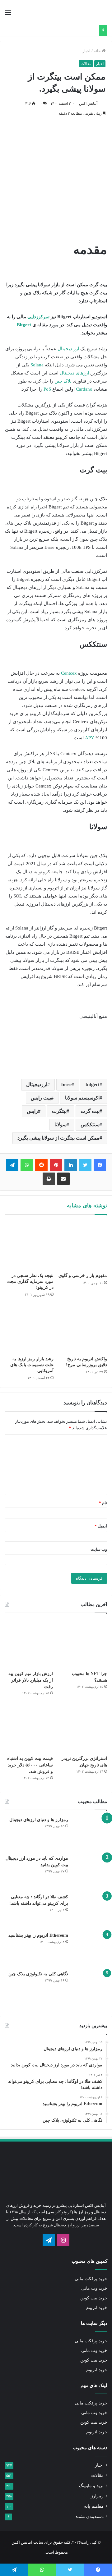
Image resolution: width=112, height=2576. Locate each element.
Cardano (84, 389)
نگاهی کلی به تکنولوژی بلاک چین (38, 1974)
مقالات (86, 64)
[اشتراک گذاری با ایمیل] (63, 1179)
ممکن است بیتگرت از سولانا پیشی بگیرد (58, 1138)
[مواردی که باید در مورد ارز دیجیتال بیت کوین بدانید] (90, 1872)
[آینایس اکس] (84, 12)
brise (66, 1084)
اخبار (86, 51)
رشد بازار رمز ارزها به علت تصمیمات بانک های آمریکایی (32, 1365)
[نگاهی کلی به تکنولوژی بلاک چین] (90, 1988)
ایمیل (101, 1526)
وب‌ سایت (99, 1549)
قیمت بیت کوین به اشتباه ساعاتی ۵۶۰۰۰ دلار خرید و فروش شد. (30, 1765)
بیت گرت (90, 1111)
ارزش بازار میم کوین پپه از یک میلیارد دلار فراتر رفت (31, 1680)
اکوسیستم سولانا (82, 1098)
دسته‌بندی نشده (90, 2516)
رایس (32, 1111)
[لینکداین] (71, 1165)
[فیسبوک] (100, 1165)
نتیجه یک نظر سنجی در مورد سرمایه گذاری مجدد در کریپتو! (30, 1281)
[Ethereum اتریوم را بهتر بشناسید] (90, 1949)
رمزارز (97, 2496)
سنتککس (90, 1125)
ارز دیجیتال (68, 349)
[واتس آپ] (27, 1165)
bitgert (93, 1084)
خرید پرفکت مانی (91, 2279)
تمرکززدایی (38, 317)
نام (103, 1503)
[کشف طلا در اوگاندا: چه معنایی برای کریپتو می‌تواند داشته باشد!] (90, 1911)
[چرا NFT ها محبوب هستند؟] (83, 1643)
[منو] (8, 15)
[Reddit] (41, 1165)
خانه (98, 51)
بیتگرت (59, 1111)
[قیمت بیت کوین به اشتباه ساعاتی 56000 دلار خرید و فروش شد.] (29, 1728)
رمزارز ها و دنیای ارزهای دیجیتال (39, 1820)
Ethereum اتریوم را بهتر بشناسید (38, 1935)
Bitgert (24, 325)
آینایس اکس (88, 103)
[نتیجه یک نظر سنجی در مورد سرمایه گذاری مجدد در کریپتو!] (29, 1245)
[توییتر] (85, 1165)
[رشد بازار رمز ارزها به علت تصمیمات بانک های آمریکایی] (29, 1329)
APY (90, 738)
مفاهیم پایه (94, 2506)
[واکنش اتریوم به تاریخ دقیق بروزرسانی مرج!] (83, 1329)
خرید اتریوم (97, 2308)
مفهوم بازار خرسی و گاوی (83, 1276)
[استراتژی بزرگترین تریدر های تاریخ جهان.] (83, 1728)
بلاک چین (63, 381)
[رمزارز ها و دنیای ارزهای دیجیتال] (90, 1834)
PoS (47, 389)
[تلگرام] (12, 1165)
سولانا (61, 1125)
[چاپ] (49, 1179)
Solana (37, 365)
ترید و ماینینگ (91, 2486)
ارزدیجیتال (37, 1084)
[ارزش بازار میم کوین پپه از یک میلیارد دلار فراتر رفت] (29, 1643)
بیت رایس (41, 1098)
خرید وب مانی (94, 2288)
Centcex (69, 673)
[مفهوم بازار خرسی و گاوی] (83, 1245)
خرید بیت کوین (94, 2298)
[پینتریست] (56, 1165)
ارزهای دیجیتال (74, 373)
